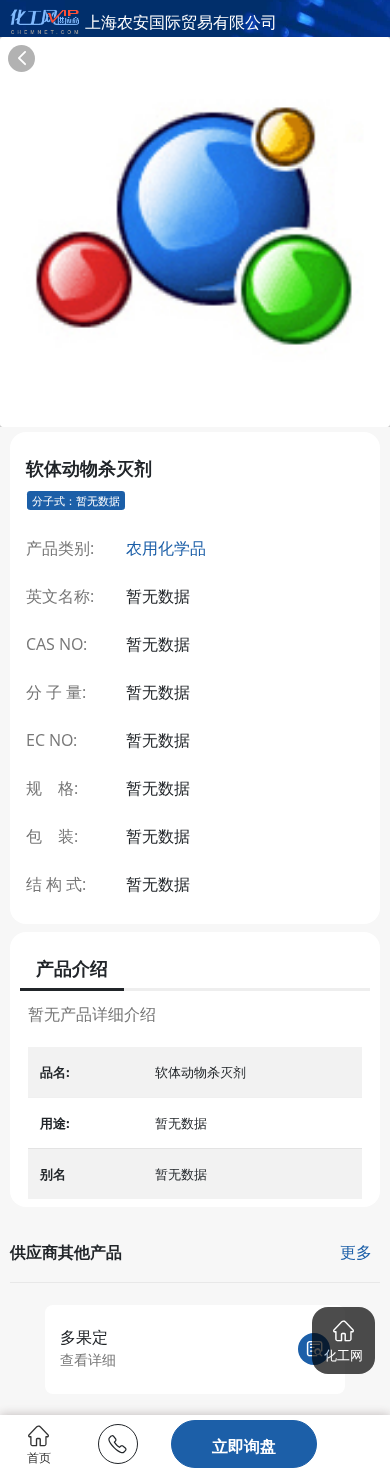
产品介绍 (72, 968)
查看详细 (88, 1359)
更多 (356, 1252)
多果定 (84, 1337)
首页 (39, 1456)
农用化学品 (166, 548)
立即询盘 (244, 1446)
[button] (343, 1340)
